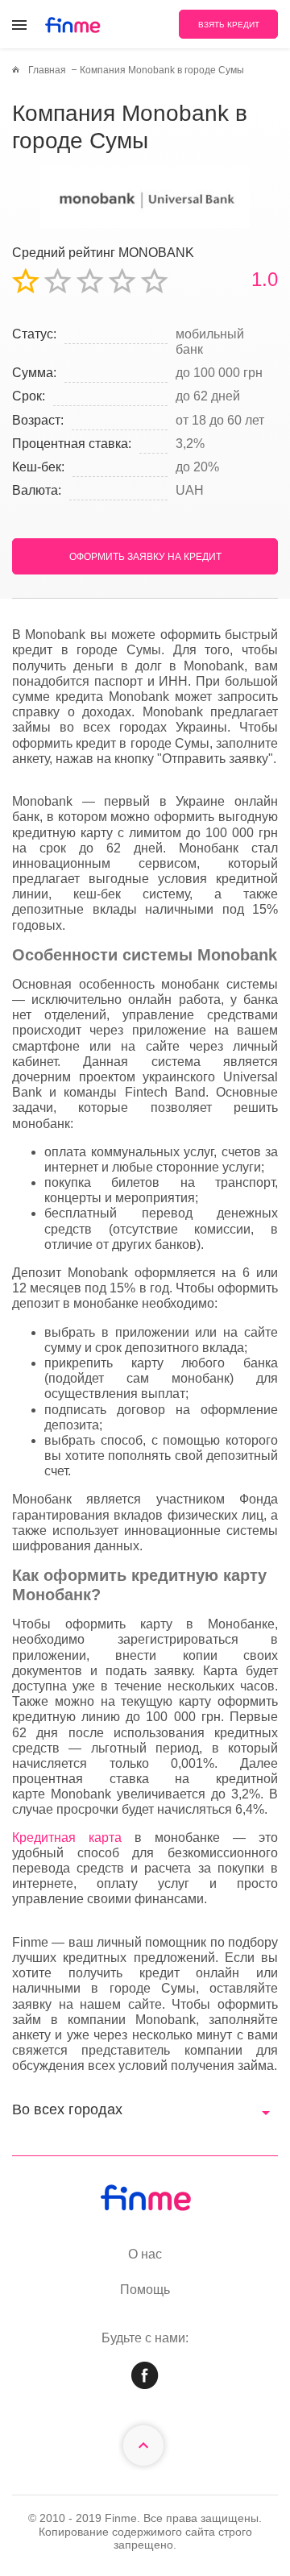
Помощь (145, 2290)
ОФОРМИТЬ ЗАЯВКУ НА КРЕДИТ (145, 557)
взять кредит (229, 25)
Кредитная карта (67, 1838)
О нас (145, 2254)
